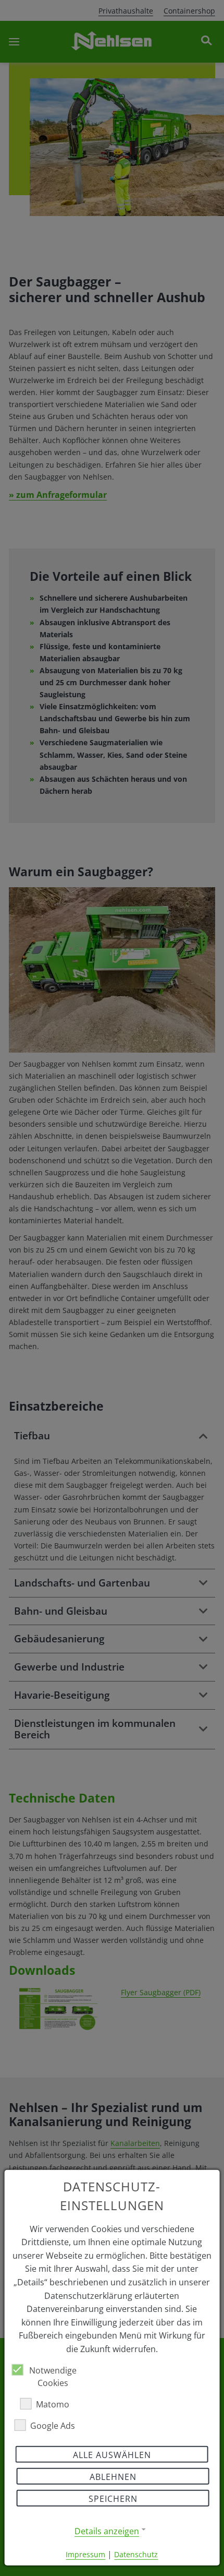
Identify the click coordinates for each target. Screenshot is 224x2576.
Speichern (113, 2498)
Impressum (85, 2554)
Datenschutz (136, 2554)
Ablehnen (113, 2476)
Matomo (53, 2404)
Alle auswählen (112, 2454)
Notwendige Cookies (53, 2376)
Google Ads (53, 2425)
